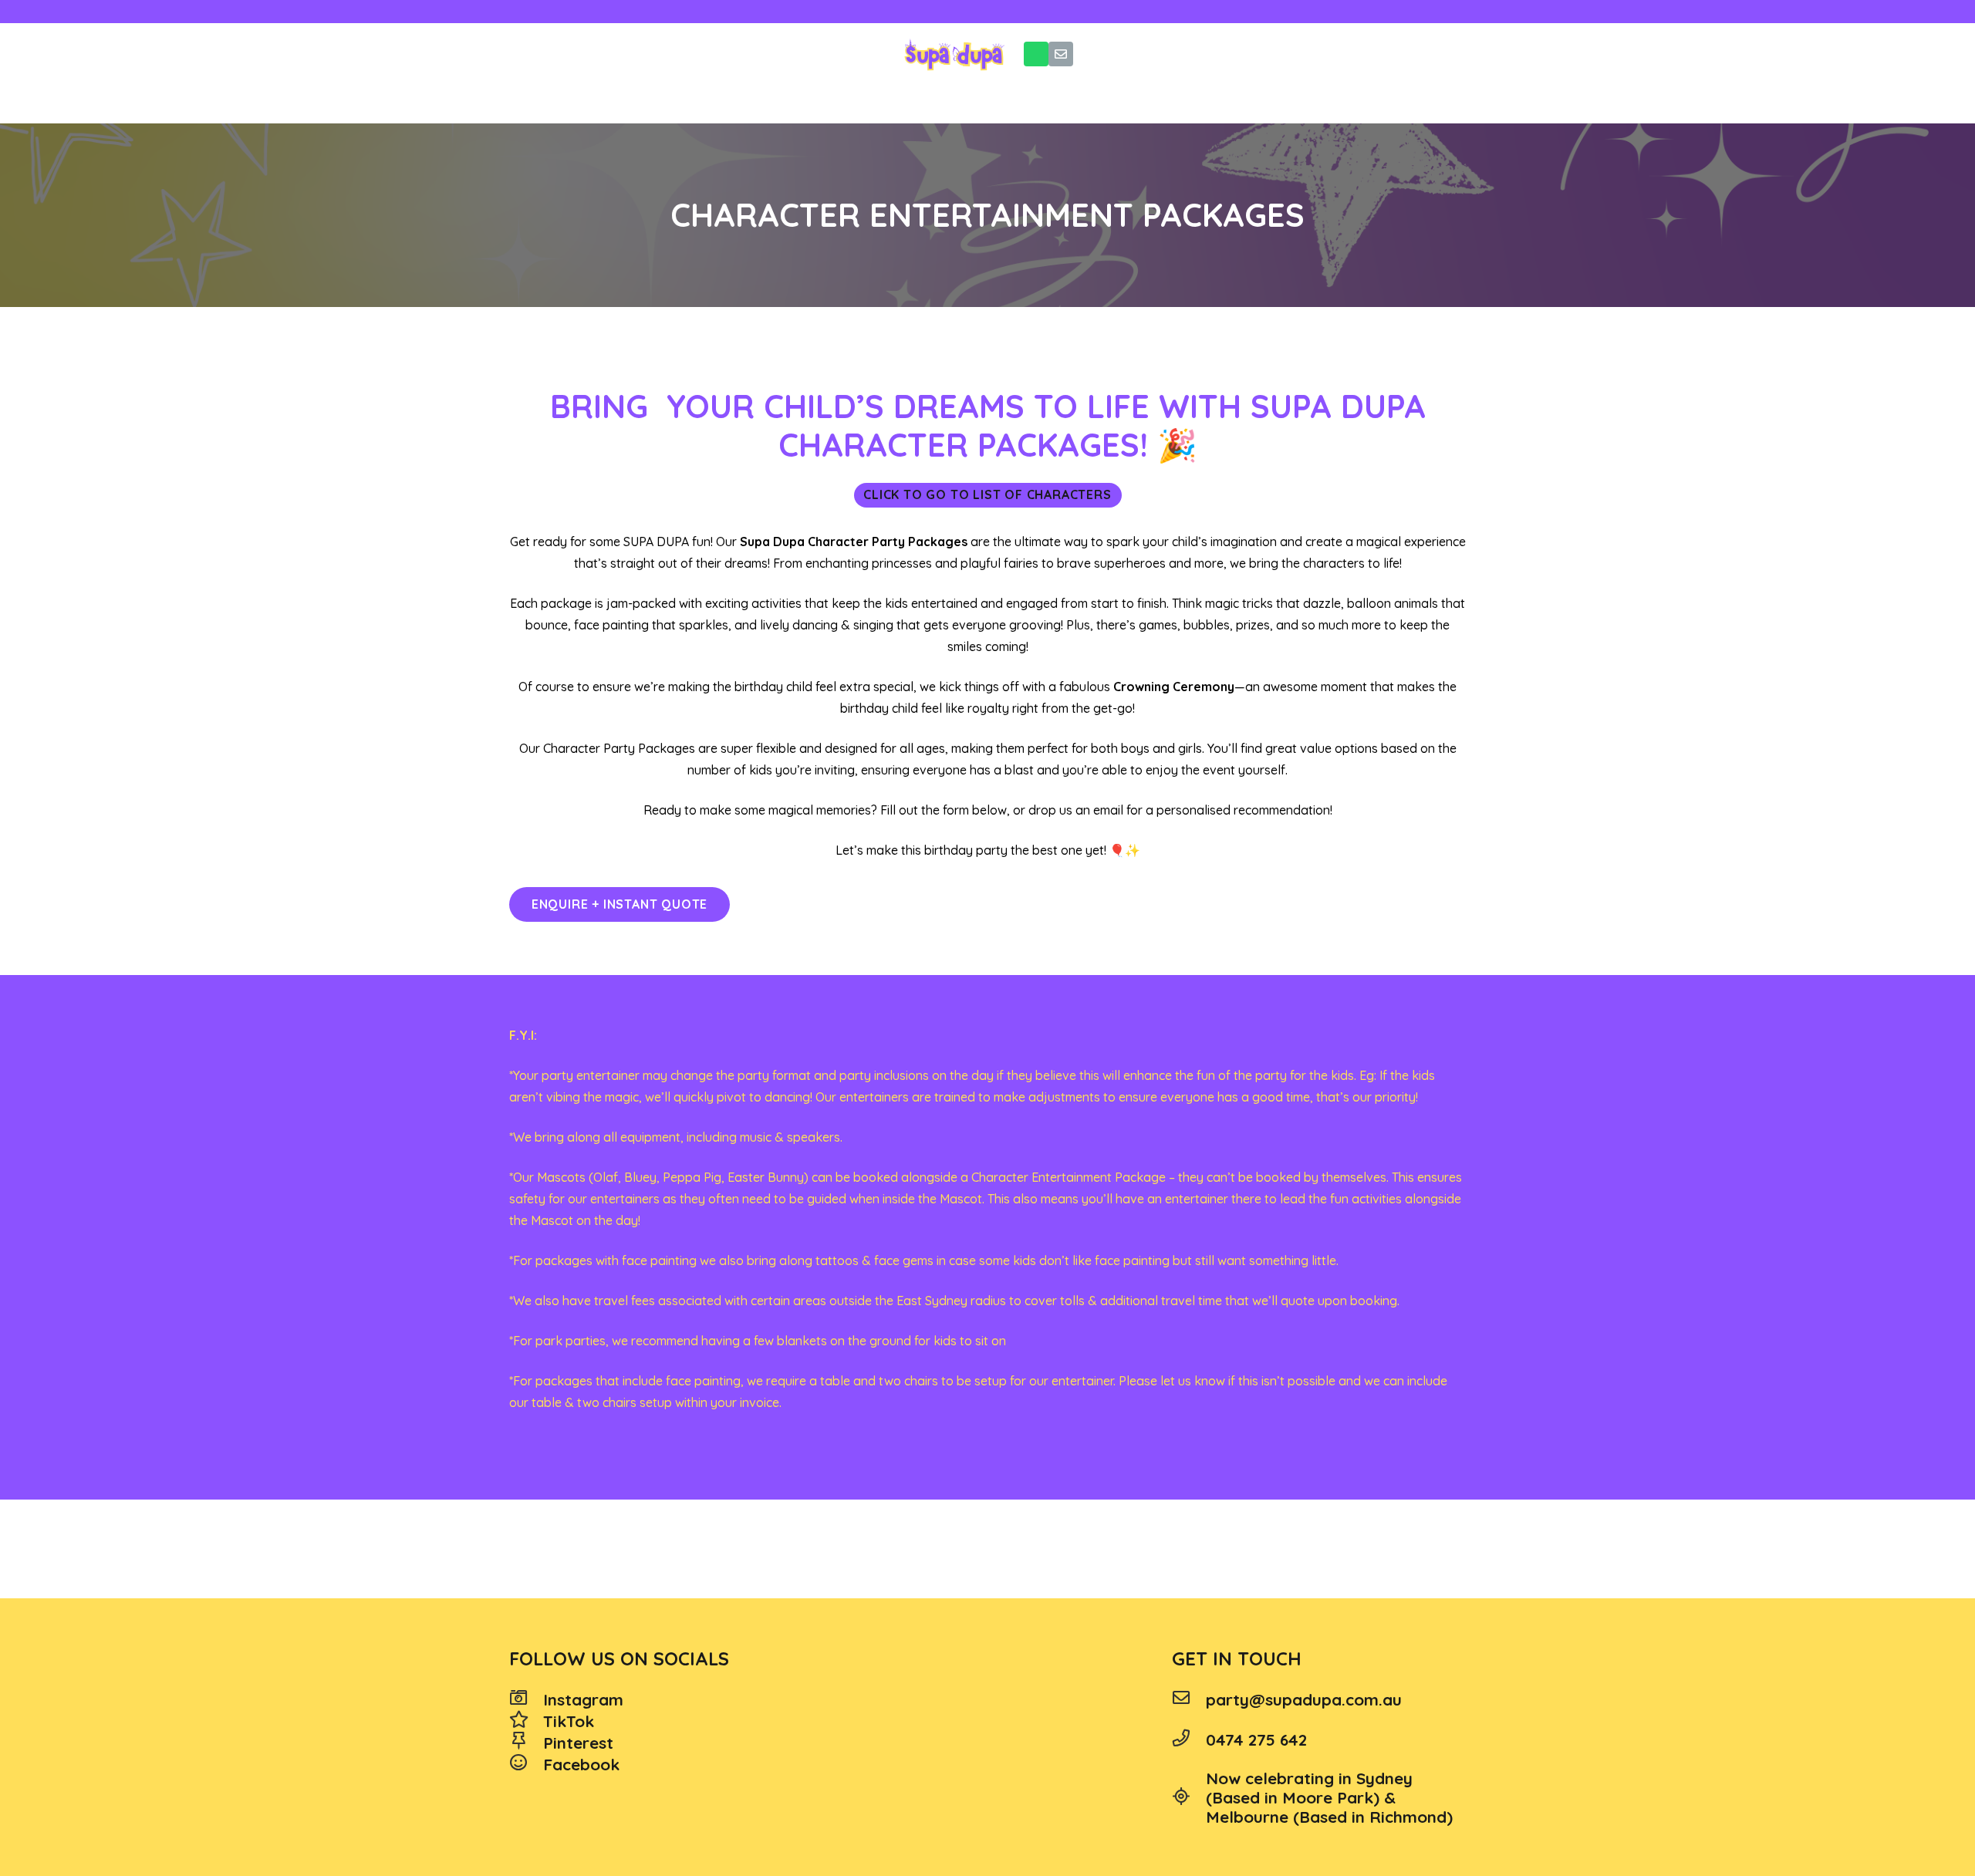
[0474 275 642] (1189, 1739)
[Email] (1061, 54)
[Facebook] (526, 1764)
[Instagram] (526, 1699)
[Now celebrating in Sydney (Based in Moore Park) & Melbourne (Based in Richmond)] (1189, 1798)
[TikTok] (526, 1721)
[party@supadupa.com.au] (1189, 1699)
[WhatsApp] (1036, 54)
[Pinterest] (526, 1743)
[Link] (954, 54)
